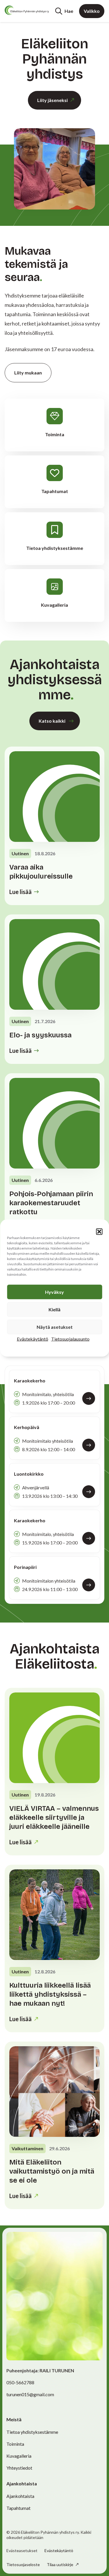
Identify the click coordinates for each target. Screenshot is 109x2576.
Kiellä (54, 1309)
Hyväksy (54, 1292)
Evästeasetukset (22, 2551)
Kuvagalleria (19, 2456)
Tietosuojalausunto (70, 1339)
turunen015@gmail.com (30, 2394)
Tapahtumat (18, 2508)
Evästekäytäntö (33, 1339)
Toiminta (15, 2444)
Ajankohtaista (20, 2496)
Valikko (92, 11)
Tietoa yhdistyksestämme (32, 2432)
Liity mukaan (28, 373)
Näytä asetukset (55, 1327)
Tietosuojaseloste (23, 2564)
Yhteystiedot (19, 2468)
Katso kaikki (52, 721)
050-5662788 (20, 2382)
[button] (99, 1232)
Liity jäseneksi (52, 100)
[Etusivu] (27, 10)
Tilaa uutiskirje (60, 2564)
